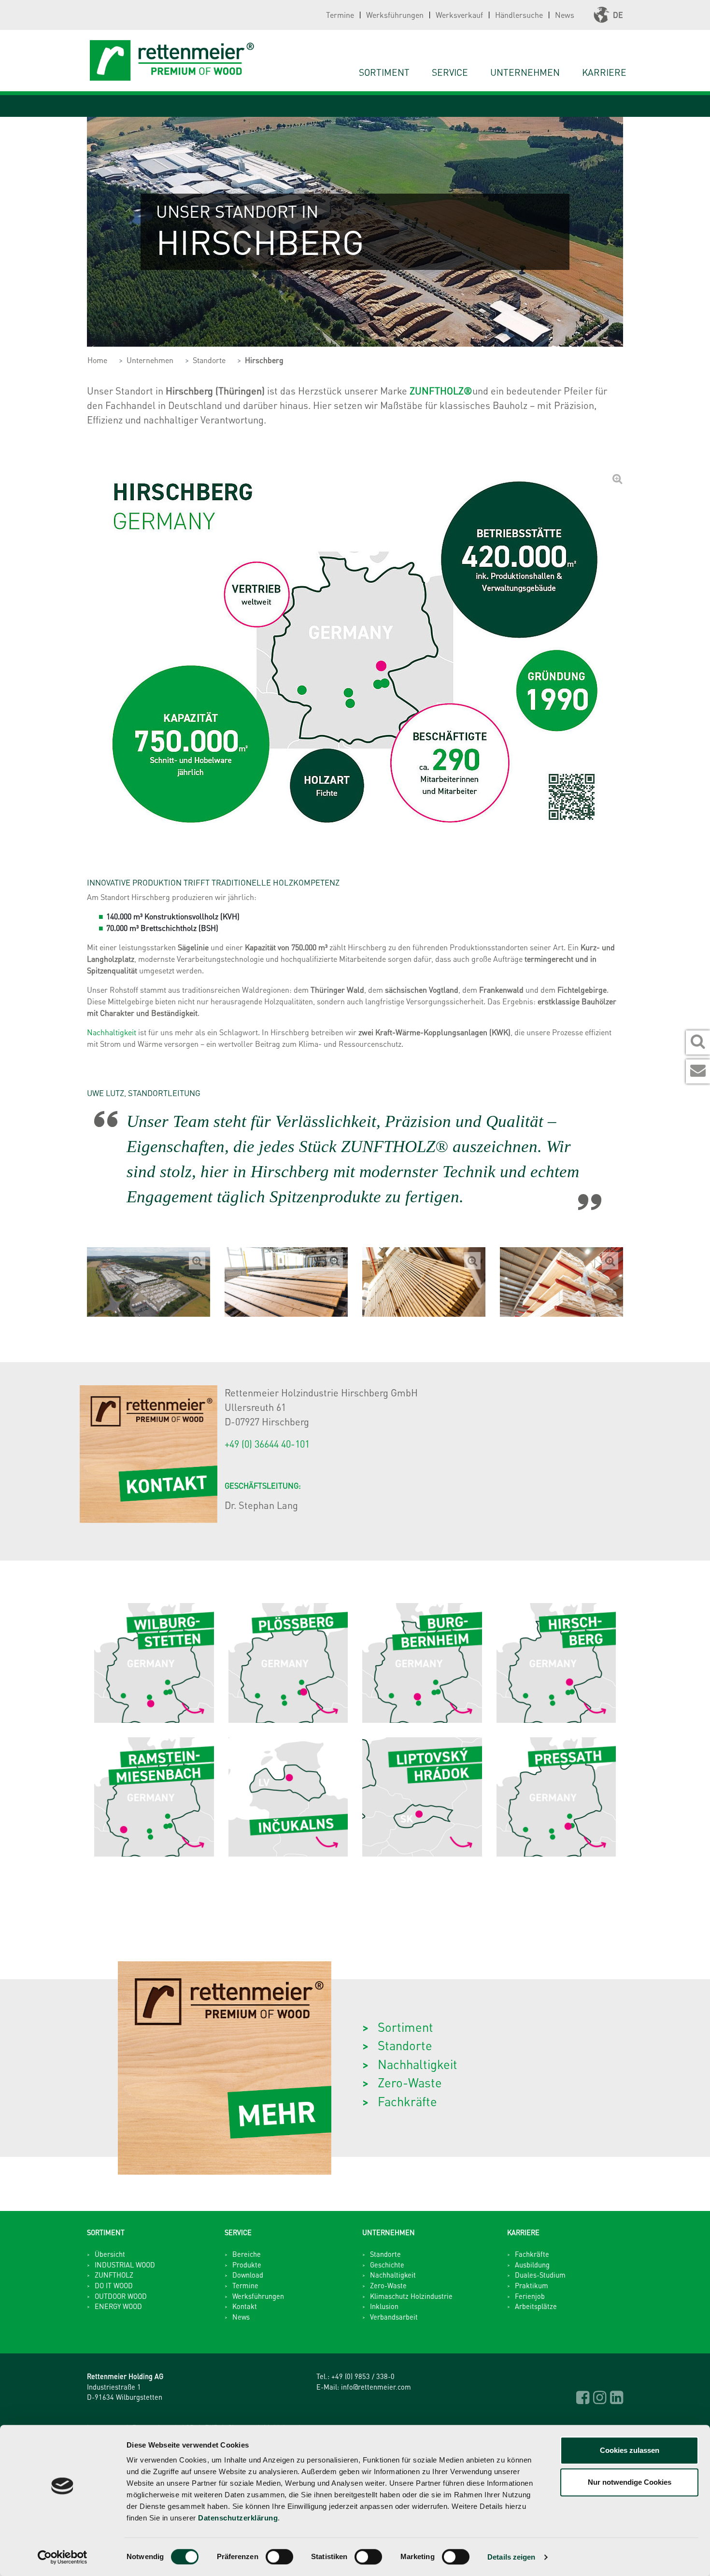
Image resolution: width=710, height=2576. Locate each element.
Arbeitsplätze (536, 2306)
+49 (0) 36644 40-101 (267, 1444)
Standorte (209, 360)
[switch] (279, 2557)
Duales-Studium (540, 2275)
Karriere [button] (604, 72)
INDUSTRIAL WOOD (125, 2265)
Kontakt (245, 2306)
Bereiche (247, 2254)
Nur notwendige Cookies (630, 2482)
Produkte (247, 2265)
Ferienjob (530, 2296)
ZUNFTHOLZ (114, 2275)
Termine (340, 15)
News (565, 15)
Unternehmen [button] (525, 72)
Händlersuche (519, 15)
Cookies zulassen (630, 2450)
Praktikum (532, 2285)
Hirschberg (264, 360)
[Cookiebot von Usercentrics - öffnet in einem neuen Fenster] (63, 2557)
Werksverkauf (459, 15)
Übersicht (110, 2254)
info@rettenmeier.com (376, 2387)
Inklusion (384, 2306)
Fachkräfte (407, 2101)
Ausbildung (532, 2265)
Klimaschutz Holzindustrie (411, 2296)
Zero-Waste (410, 2082)
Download (248, 2275)
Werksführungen (395, 15)
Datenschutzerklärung (238, 2518)
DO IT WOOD (114, 2285)
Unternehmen (150, 360)
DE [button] (618, 15)
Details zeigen (511, 2557)
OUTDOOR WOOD (121, 2296)
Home (97, 360)
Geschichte (387, 2265)
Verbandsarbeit (394, 2317)
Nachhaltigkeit (113, 1032)
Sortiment (384, 72)
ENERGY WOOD (118, 2306)
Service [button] (450, 72)
